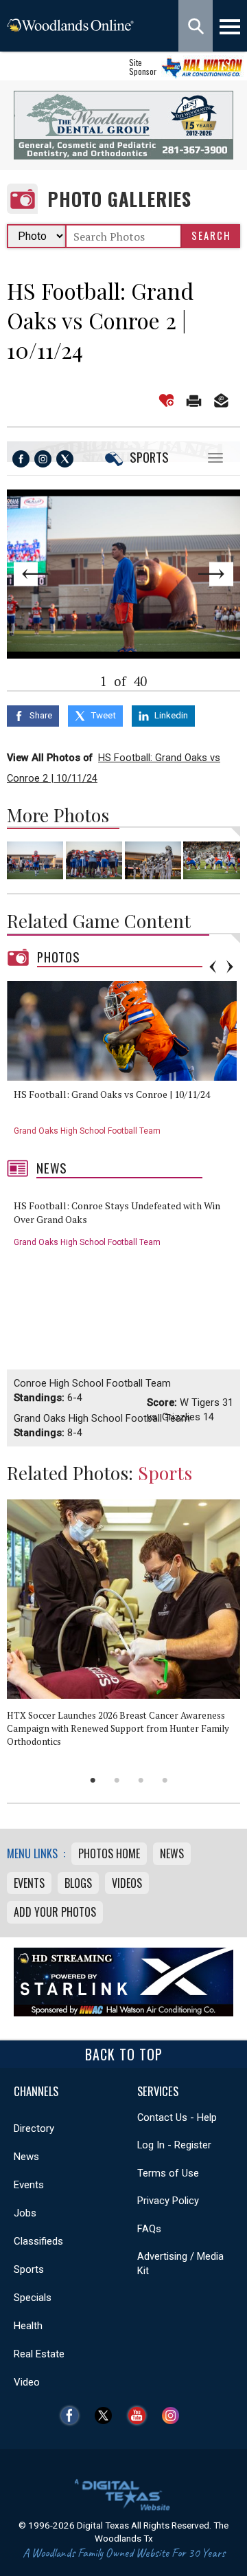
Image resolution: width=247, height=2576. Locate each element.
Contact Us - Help (177, 2117)
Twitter (107, 2415)
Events (29, 1883)
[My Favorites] (166, 400)
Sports (149, 457)
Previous (30, 574)
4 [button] (165, 1780)
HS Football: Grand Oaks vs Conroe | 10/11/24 (112, 1094)
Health (28, 2326)
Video (27, 2382)
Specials (33, 2298)
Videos (127, 1883)
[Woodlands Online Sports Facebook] (21, 459)
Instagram (174, 2415)
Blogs (78, 1883)
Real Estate (39, 2354)
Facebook (73, 2415)
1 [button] (93, 1780)
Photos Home (109, 1853)
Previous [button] (213, 967)
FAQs (149, 2229)
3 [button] (141, 1780)
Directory (34, 2128)
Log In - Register (174, 2145)
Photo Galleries (119, 199)
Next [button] (230, 967)
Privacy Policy (168, 2201)
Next (217, 574)
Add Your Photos (55, 1912)
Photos (59, 957)
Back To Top (124, 2054)
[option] (127, 1063)
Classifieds (38, 2241)
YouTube (140, 2415)
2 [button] (117, 1780)
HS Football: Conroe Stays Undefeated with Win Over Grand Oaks (117, 1212)
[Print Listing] (194, 400)
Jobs (25, 2213)
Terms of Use (168, 2173)
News (52, 1168)
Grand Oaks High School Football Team (87, 1131)
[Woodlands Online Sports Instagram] (43, 459)
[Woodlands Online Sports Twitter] (65, 459)
